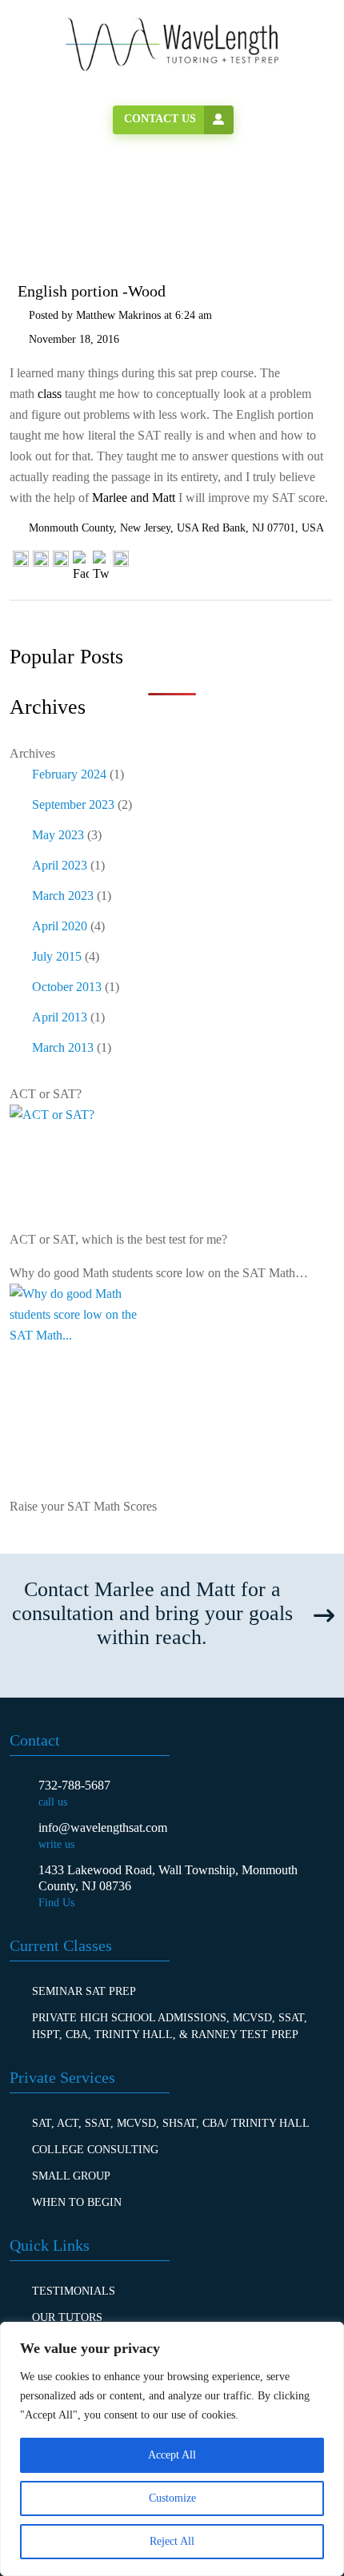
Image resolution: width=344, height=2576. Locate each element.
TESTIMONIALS (74, 2291)
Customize (172, 2498)
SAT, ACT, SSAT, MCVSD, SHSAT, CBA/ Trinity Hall (171, 2123)
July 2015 (57, 956)
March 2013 (63, 1047)
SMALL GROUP (71, 2176)
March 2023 (63, 896)
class (50, 394)
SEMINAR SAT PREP (84, 1991)
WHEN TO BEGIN (77, 2202)
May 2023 (58, 835)
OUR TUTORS (67, 2317)
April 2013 (60, 1017)
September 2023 (73, 804)
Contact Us (160, 119)
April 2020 (60, 926)
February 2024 (69, 774)
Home (57, 208)
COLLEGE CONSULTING (95, 2150)
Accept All (172, 2455)
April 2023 (60, 865)
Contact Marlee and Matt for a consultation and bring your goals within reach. (152, 1613)
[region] (172, 2449)
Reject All (172, 2541)
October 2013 (67, 987)
